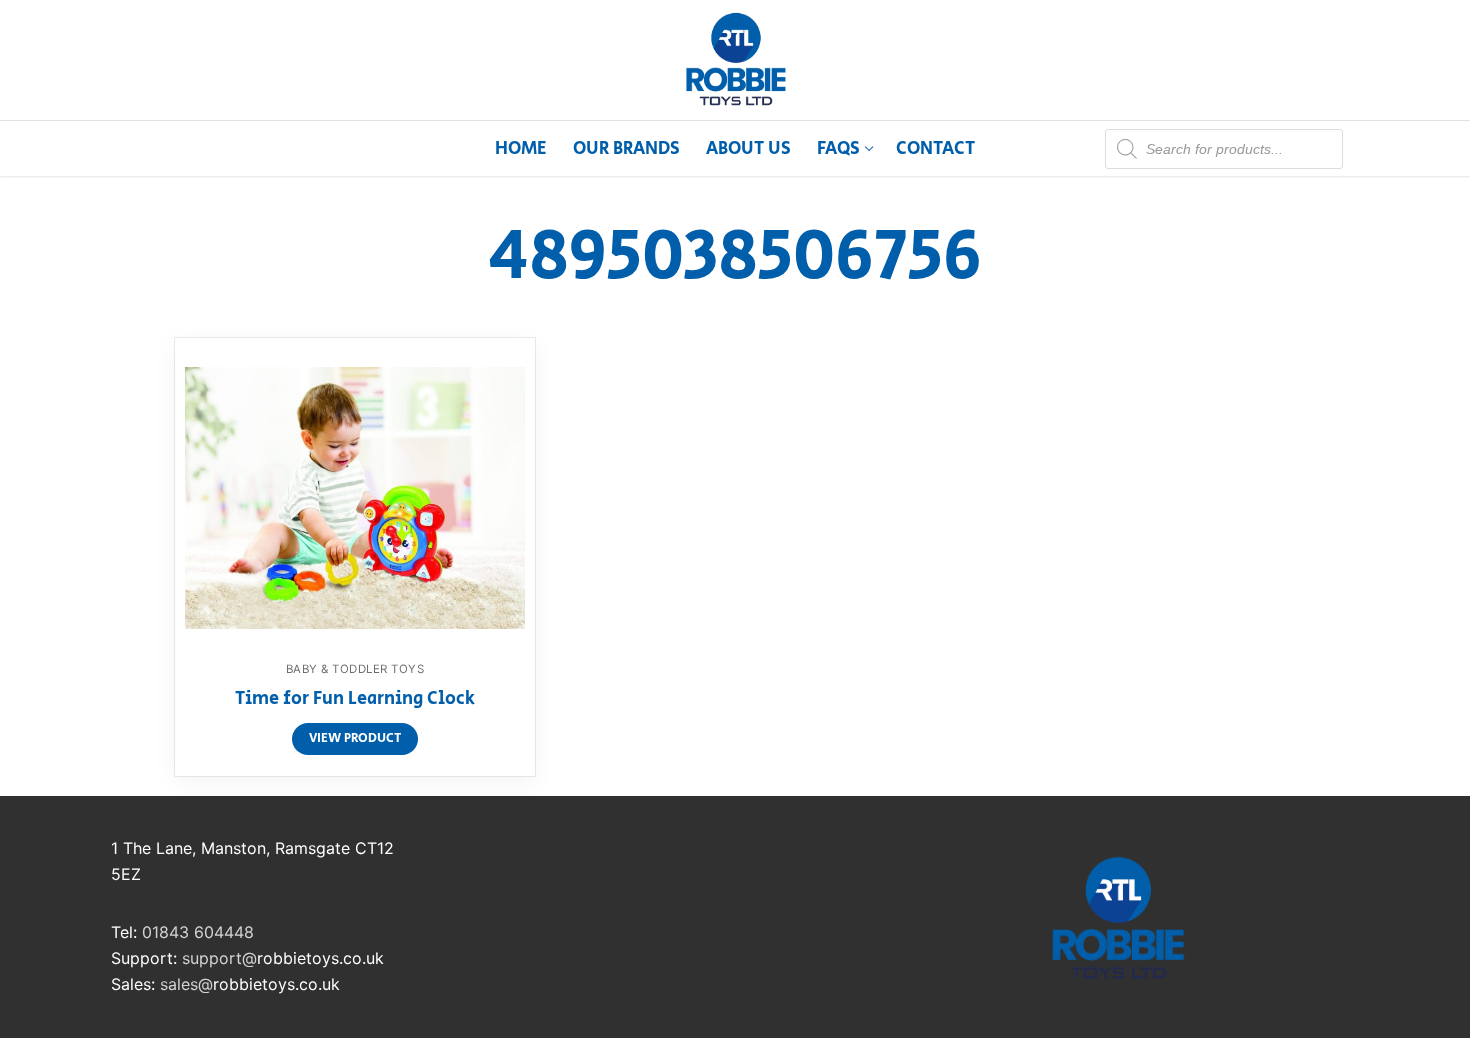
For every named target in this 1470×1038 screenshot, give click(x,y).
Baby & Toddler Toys (355, 669)
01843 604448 (198, 932)
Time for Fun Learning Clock (355, 700)
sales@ (186, 984)
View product (355, 738)
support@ (219, 958)
